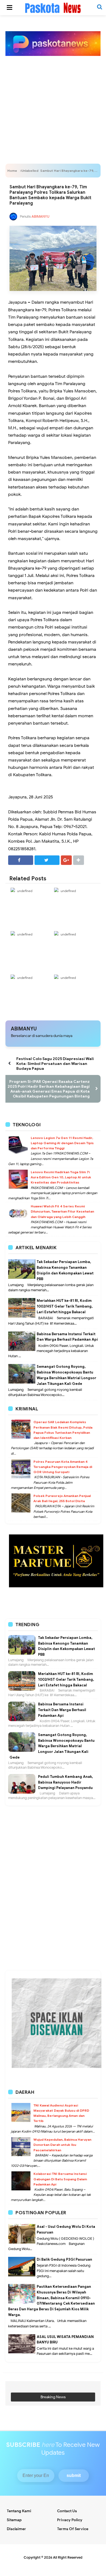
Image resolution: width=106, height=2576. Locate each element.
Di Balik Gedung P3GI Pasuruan (64, 2259)
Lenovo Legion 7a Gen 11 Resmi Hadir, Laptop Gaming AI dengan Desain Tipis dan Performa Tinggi (62, 1143)
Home (12, 171)
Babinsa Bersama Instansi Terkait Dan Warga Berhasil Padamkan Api (62, 1710)
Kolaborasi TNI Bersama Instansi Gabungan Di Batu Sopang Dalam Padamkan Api (60, 2179)
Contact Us (67, 2511)
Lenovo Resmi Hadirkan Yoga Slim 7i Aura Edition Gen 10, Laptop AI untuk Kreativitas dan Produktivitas (61, 1177)
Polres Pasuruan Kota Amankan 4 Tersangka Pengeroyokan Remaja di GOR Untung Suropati (63, 1467)
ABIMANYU (24, 1029)
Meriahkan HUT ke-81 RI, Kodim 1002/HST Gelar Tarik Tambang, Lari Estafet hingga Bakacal (65, 1306)
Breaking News (53, 2397)
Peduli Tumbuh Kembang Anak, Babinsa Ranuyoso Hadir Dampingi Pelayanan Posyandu (66, 1782)
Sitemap (14, 2520)
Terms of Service (73, 2529)
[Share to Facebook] (21, 860)
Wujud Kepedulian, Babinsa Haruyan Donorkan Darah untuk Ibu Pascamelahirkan (62, 2145)
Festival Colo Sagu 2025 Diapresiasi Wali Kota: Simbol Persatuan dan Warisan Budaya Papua (55, 1064)
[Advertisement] (53, 101)
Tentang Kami (19, 2511)
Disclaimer (16, 2529)
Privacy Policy (70, 2520)
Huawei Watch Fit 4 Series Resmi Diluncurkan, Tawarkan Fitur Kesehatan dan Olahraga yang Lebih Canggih (62, 1211)
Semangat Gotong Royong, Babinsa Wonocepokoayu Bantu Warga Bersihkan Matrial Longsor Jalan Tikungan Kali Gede (52, 1746)
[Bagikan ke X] (47, 860)
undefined (25, 891)
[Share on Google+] (66, 860)
